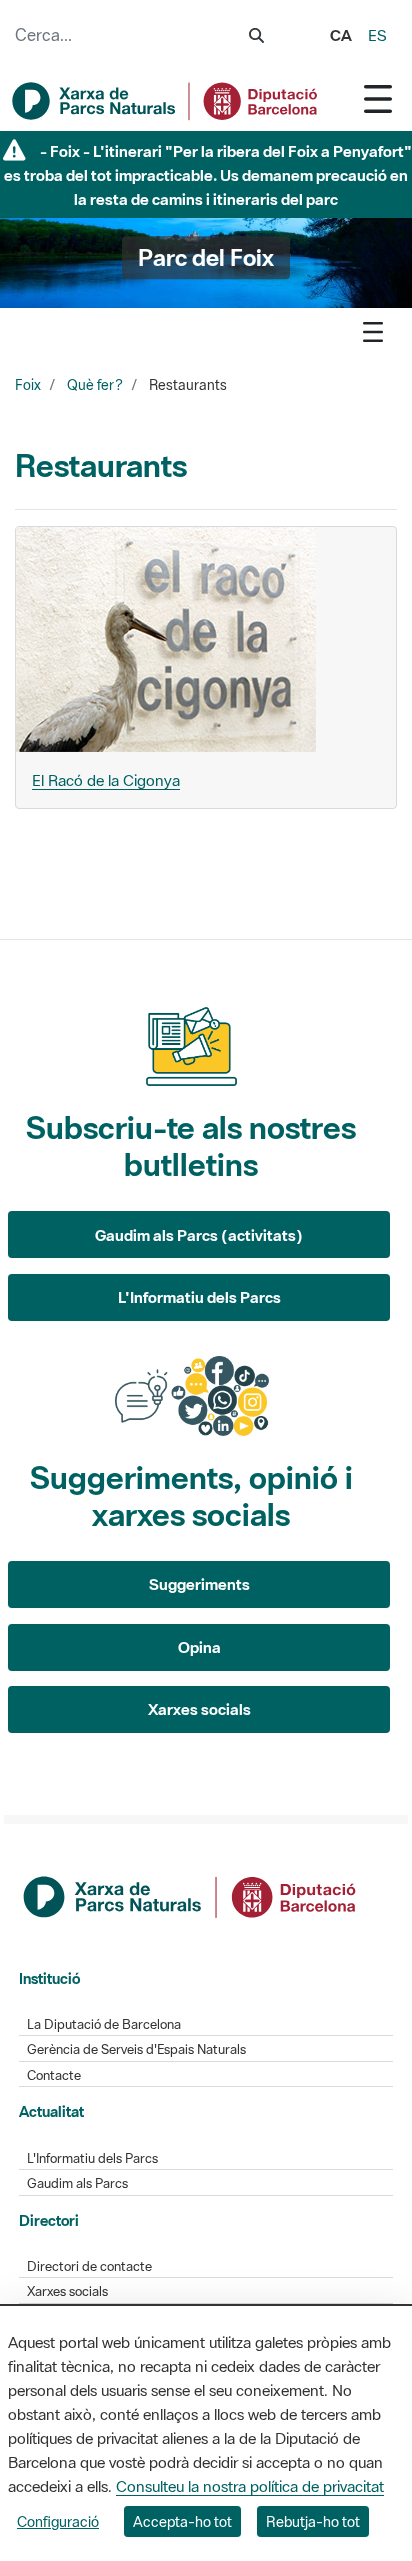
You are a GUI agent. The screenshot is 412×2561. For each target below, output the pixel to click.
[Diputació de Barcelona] (191, 1895)
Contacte (54, 2075)
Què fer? (95, 385)
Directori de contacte (89, 2266)
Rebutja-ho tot (313, 2521)
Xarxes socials (199, 1709)
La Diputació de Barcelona (104, 2024)
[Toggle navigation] (378, 98)
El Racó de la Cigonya (106, 780)
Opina (199, 1647)
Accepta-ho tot (182, 2521)
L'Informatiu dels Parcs (199, 1297)
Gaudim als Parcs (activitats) (199, 1235)
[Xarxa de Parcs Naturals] (166, 101)
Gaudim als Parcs (77, 2183)
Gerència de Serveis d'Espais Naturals (136, 2049)
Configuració (58, 2521)
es (377, 35)
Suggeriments (199, 1584)
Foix (28, 385)
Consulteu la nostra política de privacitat (250, 2486)
